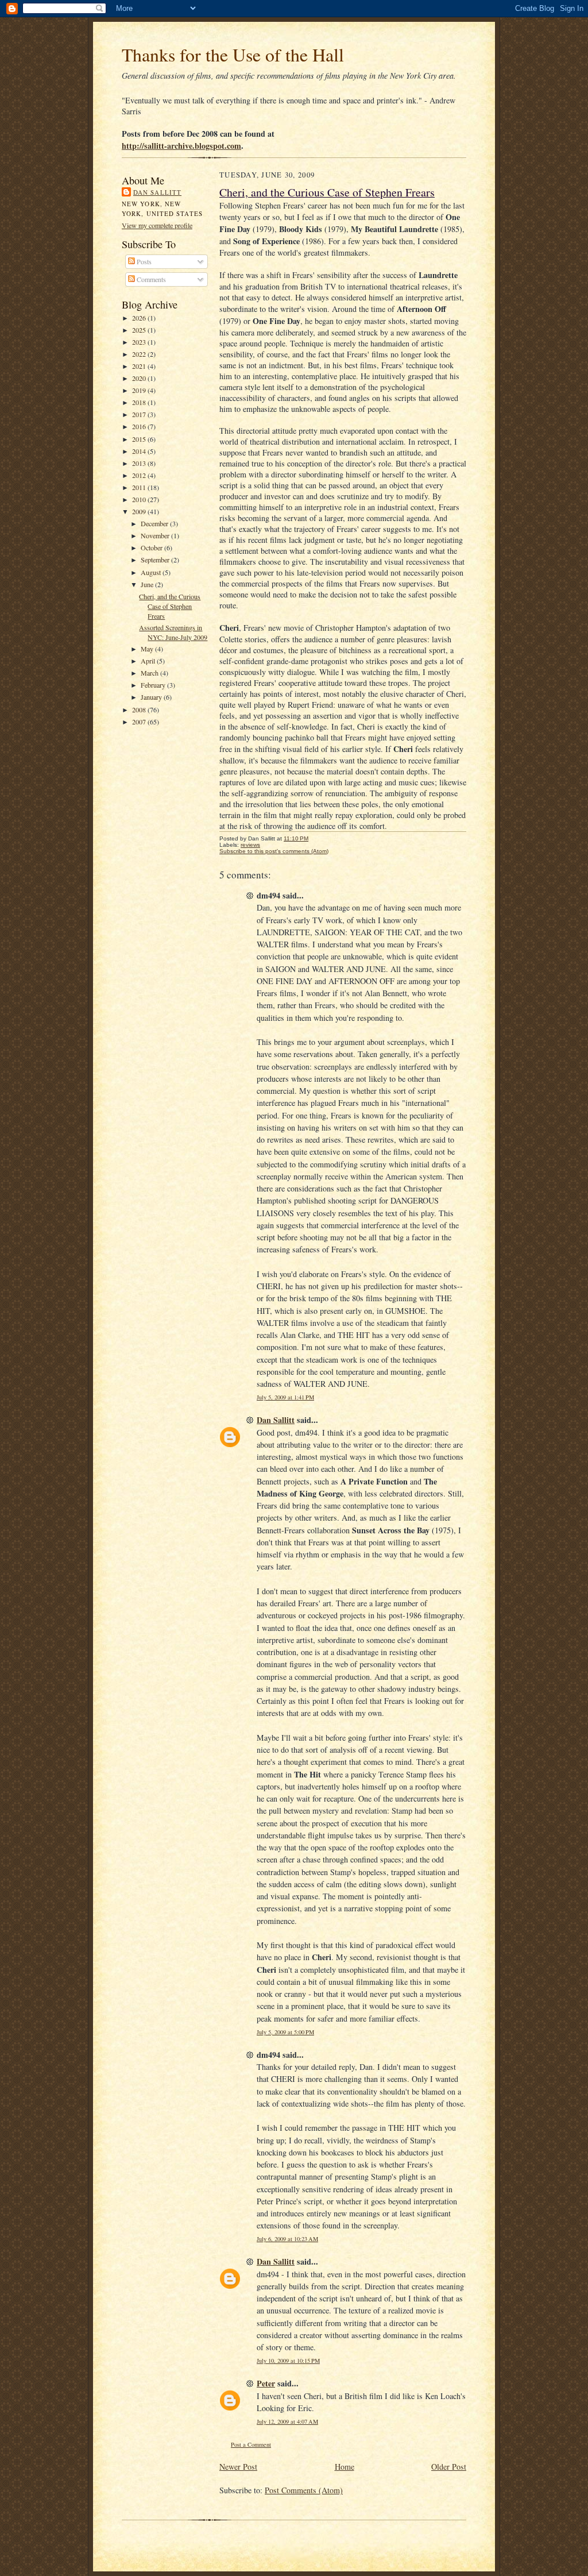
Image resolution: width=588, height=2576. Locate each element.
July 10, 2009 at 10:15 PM (288, 2361)
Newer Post (238, 2467)
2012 (140, 475)
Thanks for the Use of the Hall (233, 54)
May (148, 649)
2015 (140, 439)
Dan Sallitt (157, 192)
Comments (150, 279)
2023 (140, 342)
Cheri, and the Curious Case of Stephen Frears (170, 606)
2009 (140, 511)
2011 (140, 487)
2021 (140, 366)
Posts (143, 261)
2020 (140, 378)
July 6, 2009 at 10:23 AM (287, 2239)
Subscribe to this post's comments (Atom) (274, 851)
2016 (140, 426)
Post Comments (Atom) (304, 2490)
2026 (140, 318)
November (156, 535)
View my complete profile (157, 225)
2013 (140, 463)
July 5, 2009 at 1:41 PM (285, 1397)
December (155, 523)
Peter (266, 2383)
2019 (140, 390)
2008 (140, 709)
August (152, 572)
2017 (140, 414)
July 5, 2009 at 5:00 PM (285, 2032)
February (154, 685)
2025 (140, 330)
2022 (140, 354)
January (152, 697)
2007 (140, 722)
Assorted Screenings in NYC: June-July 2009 (173, 632)
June (148, 584)
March (150, 673)
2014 (140, 451)
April (149, 661)
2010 (140, 499)
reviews (250, 845)
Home (345, 2467)
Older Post (449, 2467)
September (156, 560)
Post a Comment (251, 2444)
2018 (140, 402)
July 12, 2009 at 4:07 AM (287, 2421)
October (152, 547)
